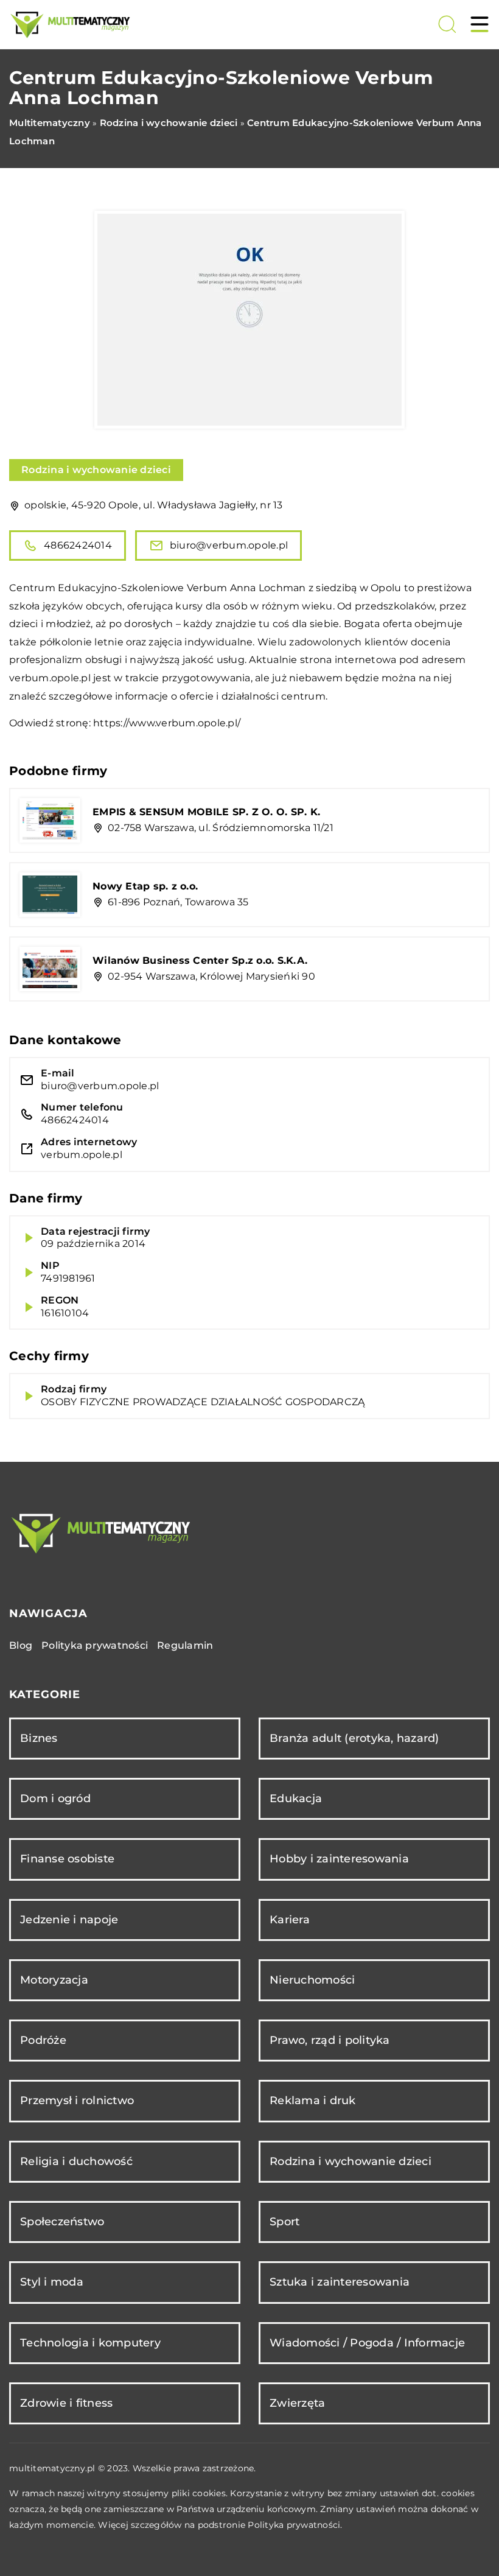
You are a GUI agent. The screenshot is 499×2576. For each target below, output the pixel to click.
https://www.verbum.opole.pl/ (167, 723)
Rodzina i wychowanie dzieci (96, 470)
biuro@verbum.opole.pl (229, 545)
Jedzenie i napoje (69, 1920)
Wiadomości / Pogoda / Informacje (367, 2343)
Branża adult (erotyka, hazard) (354, 1738)
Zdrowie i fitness (66, 2403)
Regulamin (185, 1645)
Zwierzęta (297, 2403)
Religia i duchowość (76, 2161)
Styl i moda (52, 2282)
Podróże (43, 2040)
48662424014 (78, 545)
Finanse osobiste (67, 1859)
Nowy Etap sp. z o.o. (145, 886)
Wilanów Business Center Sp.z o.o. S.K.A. (200, 960)
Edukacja (296, 1799)
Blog (21, 1645)
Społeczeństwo (62, 2222)
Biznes (39, 1738)
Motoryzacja (54, 1980)
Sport (284, 2222)
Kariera (290, 1920)
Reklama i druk (313, 2100)
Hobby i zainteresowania (339, 1859)
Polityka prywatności (95, 1645)
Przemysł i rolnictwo (77, 2100)
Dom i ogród (55, 1799)
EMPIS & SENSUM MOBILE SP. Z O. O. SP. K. (206, 812)
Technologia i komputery (90, 2343)
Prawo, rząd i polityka (330, 2040)
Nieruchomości (312, 1980)
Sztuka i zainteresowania (340, 2282)
